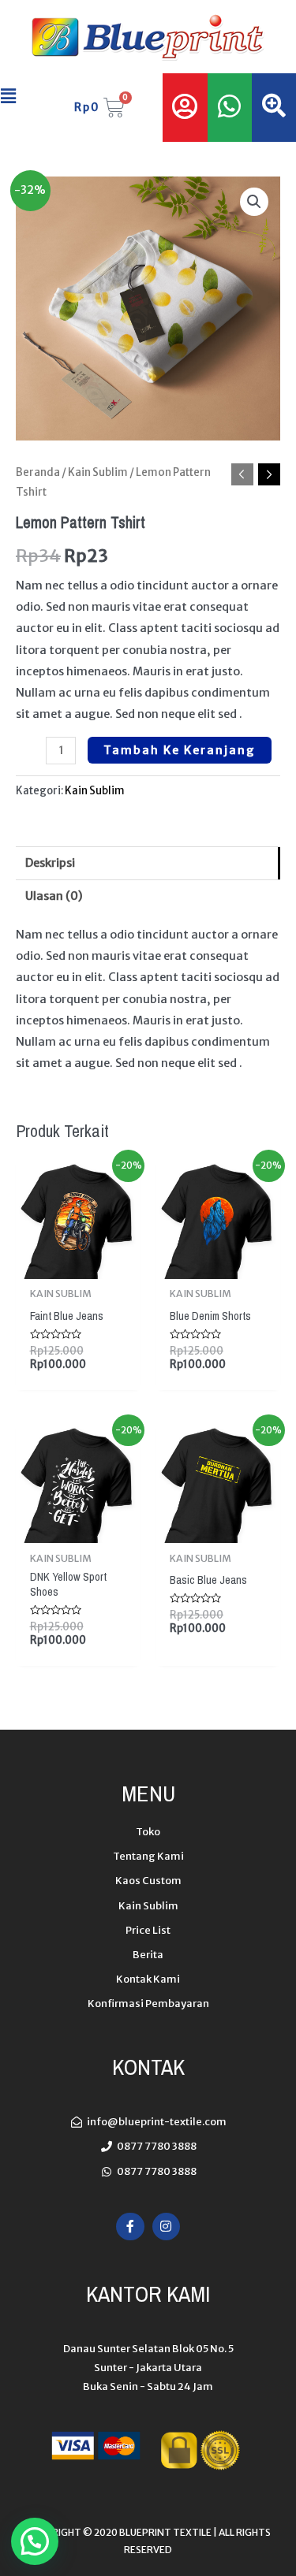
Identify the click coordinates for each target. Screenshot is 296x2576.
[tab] (148, 863)
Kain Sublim (98, 472)
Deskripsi (50, 863)
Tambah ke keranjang (180, 750)
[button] (15, 96)
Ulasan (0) (54, 896)
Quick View (78, 1266)
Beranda (38, 472)
